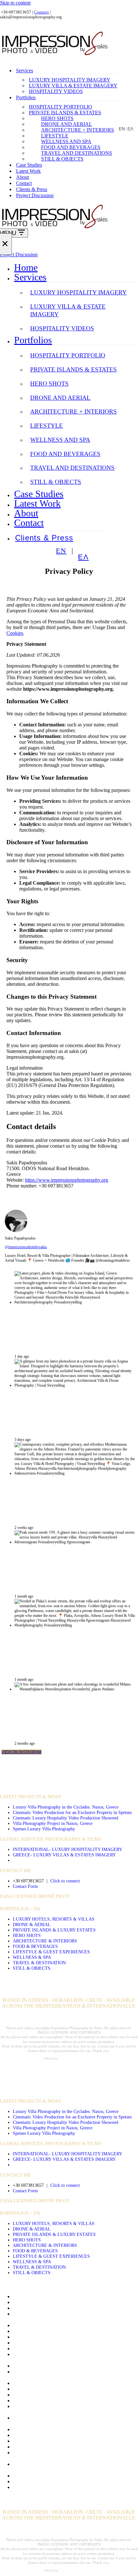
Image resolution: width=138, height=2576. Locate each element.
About (22, 177)
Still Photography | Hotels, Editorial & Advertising (64, 2476)
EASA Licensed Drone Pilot (35, 1896)
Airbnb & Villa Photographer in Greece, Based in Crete (69, 2308)
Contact (24, 183)
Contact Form (25, 1886)
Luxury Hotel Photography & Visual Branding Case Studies (74, 2435)
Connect (41, 12)
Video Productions (25, 1776)
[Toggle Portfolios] (135, 340)
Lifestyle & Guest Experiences (51, 1952)
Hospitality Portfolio (60, 107)
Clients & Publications (35, 2325)
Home (26, 267)
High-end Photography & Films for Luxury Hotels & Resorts (75, 2389)
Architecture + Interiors (78, 130)
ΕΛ (130, 129)
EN (122, 129)
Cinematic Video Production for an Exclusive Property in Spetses (72, 1812)
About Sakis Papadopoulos (40, 2296)
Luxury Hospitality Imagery (70, 80)
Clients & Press (32, 189)
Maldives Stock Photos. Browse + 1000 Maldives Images (71, 2441)
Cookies (15, 633)
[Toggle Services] (135, 277)
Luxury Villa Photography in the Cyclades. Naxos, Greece (66, 1807)
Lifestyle (55, 136)
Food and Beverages (71, 147)
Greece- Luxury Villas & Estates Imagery (64, 1855)
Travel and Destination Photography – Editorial (61, 2481)
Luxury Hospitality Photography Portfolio (55, 2429)
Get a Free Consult (32, 2366)
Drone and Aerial (67, 124)
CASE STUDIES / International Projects (50, 1786)
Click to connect (65, 1881)
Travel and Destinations (77, 153)
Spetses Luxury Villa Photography (44, 1829)
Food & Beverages (35, 1946)
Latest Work (28, 171)
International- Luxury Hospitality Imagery (68, 1849)
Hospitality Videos (56, 91)
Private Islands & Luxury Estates (54, 1930)
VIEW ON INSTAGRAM (22, 1752)
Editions (21, 2348)
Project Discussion (35, 195)
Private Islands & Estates (65, 113)
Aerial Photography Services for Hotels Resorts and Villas (72, 2302)
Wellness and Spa (66, 141)
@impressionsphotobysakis (26, 1247)
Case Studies (29, 165)
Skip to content (15, 3)
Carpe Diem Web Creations (77, 2059)
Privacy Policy (28, 2447)
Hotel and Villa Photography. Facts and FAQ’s (60, 2395)
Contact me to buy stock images (45, 2337)
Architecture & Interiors (45, 1941)
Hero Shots (57, 118)
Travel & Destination (39, 1963)
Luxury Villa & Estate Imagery (73, 86)
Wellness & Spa (32, 1957)
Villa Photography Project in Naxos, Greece (53, 1823)
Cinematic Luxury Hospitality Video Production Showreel (66, 1818)
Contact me (24, 2331)
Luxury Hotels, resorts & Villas (54, 1919)
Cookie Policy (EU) (33, 2343)
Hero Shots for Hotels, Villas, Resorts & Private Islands (69, 2383)
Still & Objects (62, 159)
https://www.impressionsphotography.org (67, 1180)
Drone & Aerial (32, 1924)
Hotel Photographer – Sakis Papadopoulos (56, 2401)
